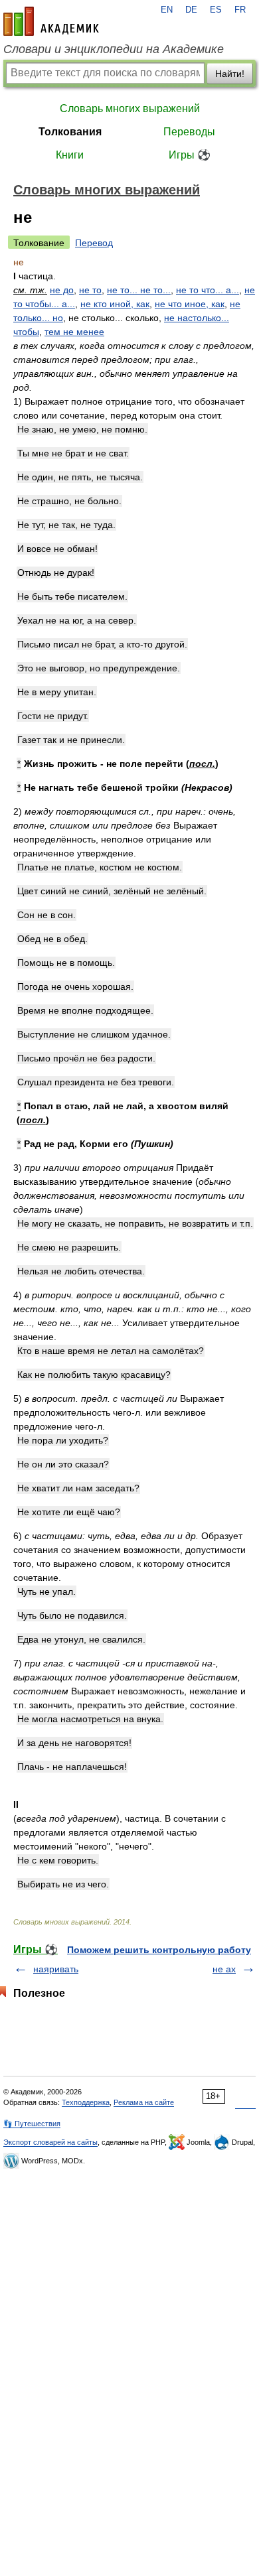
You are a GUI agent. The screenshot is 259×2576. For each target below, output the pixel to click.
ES (216, 10)
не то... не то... (139, 290)
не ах (224, 1969)
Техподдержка (86, 2102)
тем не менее (74, 332)
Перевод (94, 243)
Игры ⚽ (190, 155)
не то (90, 290)
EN (167, 10)
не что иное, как (190, 304)
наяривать (56, 1969)
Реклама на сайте (144, 2102)
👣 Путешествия (32, 2124)
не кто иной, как (115, 304)
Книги (70, 155)
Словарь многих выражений (130, 108)
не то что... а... (208, 290)
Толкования (70, 132)
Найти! (230, 74)
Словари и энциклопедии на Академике (114, 49)
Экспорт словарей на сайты (50, 2142)
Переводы (189, 132)
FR (240, 10)
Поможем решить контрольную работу (159, 1950)
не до (62, 290)
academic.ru (51, 21)
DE (191, 10)
